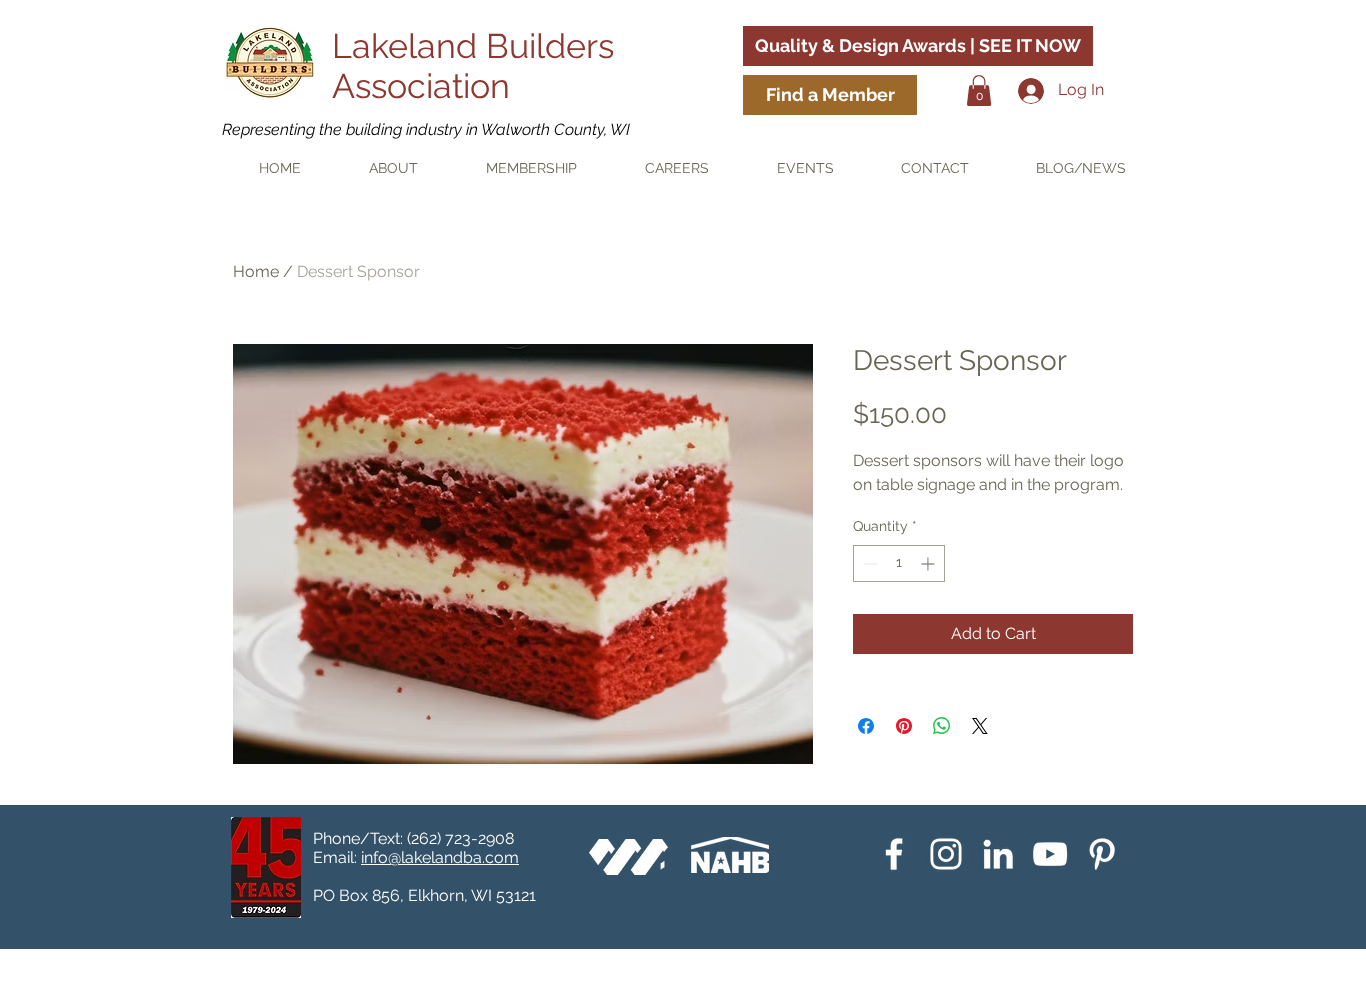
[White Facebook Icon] (894, 854)
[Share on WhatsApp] (942, 726)
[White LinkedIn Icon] (998, 854)
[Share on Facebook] (866, 726)
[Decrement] (868, 563)
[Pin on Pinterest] (904, 726)
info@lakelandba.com (440, 857)
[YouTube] (1050, 854)
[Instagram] (946, 854)
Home (256, 271)
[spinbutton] (899, 563)
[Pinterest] (1102, 854)
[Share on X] (980, 726)
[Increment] (929, 563)
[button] (979, 90)
